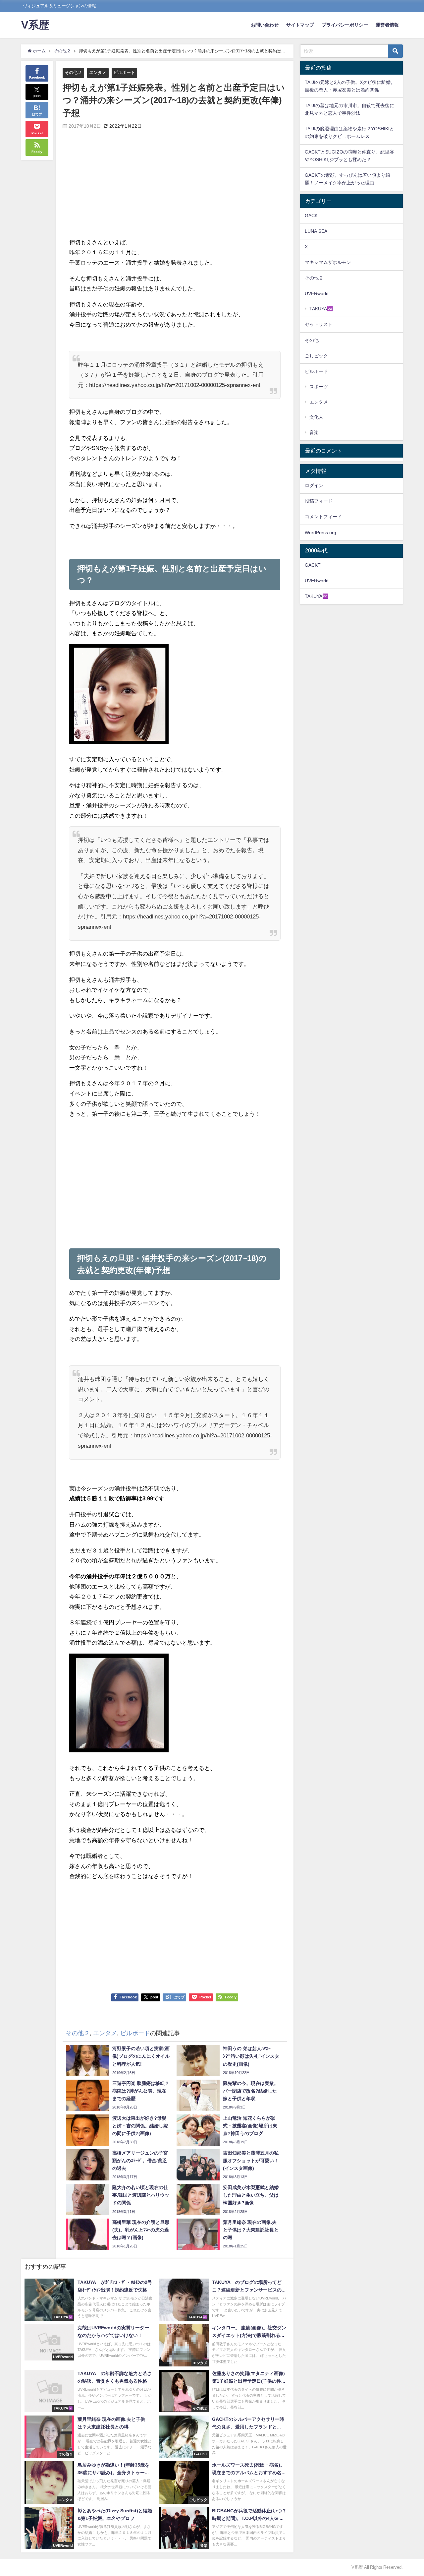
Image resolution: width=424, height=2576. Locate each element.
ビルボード (124, 72)
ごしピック (316, 356)
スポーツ (319, 387)
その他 (312, 340)
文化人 (316, 417)
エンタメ (98, 72)
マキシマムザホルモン (328, 262)
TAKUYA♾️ (321, 309)
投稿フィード (319, 501)
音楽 (314, 432)
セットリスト (319, 324)
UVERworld (317, 293)
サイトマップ (300, 25)
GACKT (313, 216)
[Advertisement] (122, 189)
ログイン (314, 485)
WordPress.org (320, 533)
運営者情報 (387, 25)
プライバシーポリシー (345, 25)
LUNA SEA (316, 231)
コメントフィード (323, 517)
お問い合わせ (265, 25)
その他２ (73, 72)
